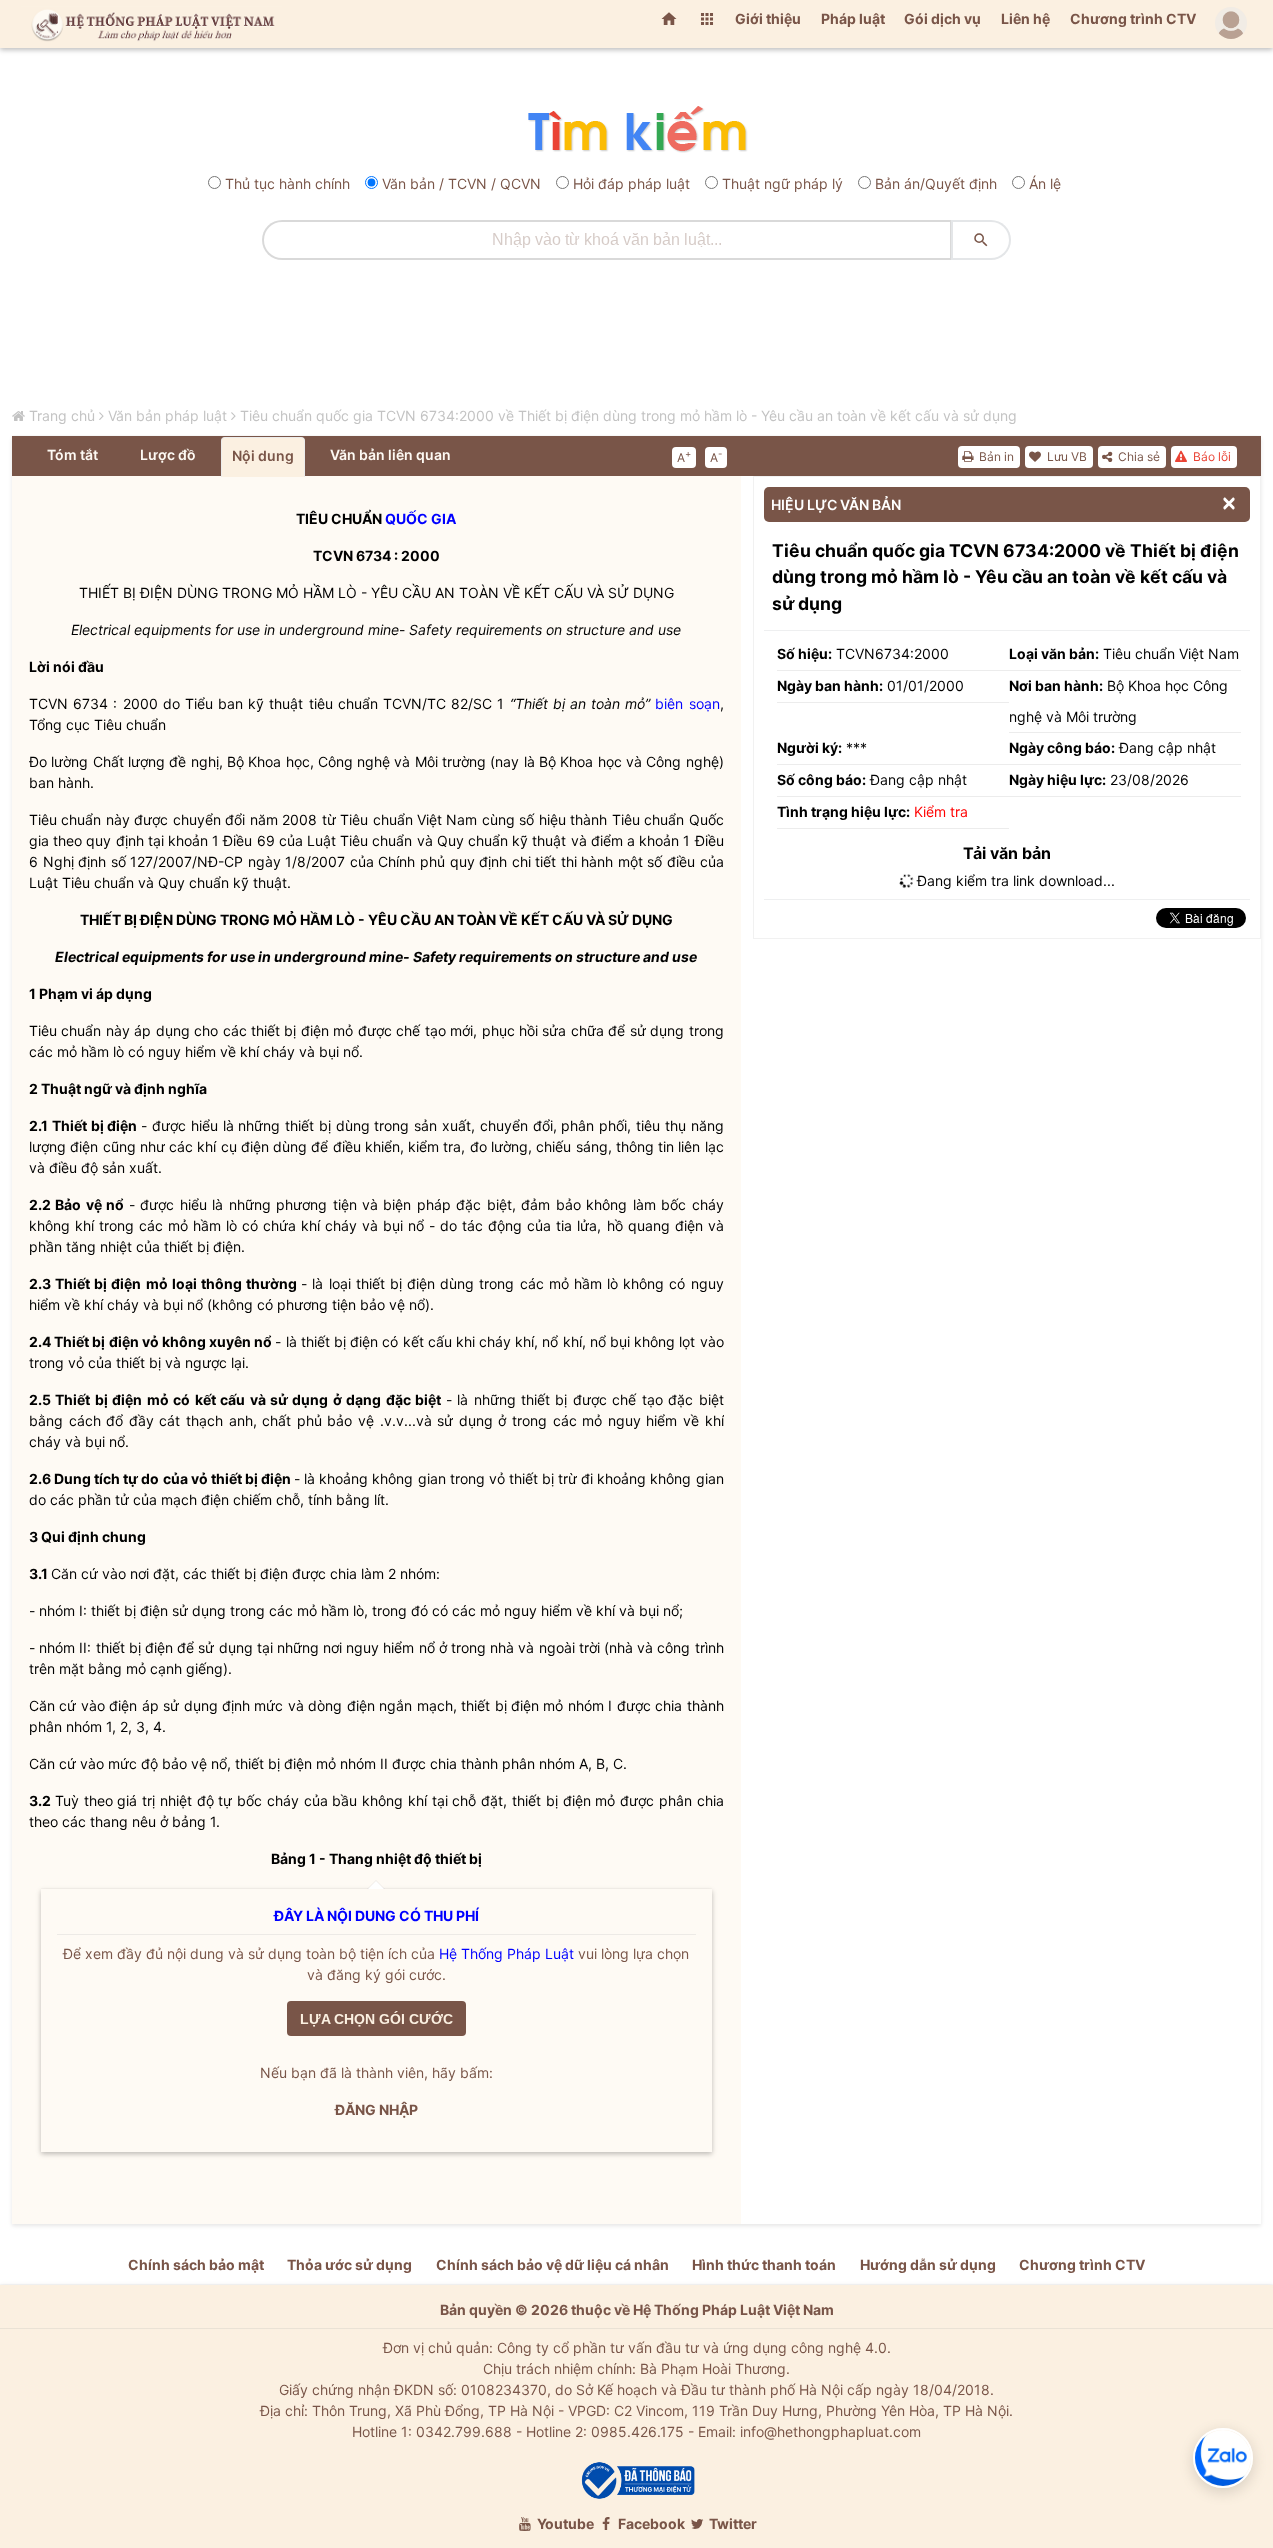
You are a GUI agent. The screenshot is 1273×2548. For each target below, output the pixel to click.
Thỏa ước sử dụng (349, 2264)
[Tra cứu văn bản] (636, 130)
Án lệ (1045, 183)
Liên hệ (1025, 18)
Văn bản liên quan (390, 454)
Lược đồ (168, 454)
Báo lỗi (1210, 456)
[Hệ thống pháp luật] (149, 24)
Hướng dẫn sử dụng (928, 2264)
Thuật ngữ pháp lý (782, 183)
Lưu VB (1065, 456)
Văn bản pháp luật (167, 415)
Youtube (564, 2523)
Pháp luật (853, 18)
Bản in (995, 456)
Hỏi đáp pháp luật (631, 183)
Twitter (731, 2523)
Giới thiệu (768, 18)
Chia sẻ (1137, 456)
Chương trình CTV (1133, 18)
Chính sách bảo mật (196, 2264)
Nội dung (263, 455)
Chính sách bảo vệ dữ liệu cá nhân (552, 2264)
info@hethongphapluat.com (830, 2431)
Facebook (650, 2523)
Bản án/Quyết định (936, 183)
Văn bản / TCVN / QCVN (461, 183)
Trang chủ (62, 415)
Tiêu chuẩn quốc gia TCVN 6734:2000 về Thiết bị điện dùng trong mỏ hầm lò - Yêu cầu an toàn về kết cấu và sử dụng (628, 415)
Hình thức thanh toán (764, 2264)
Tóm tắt (72, 454)
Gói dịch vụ (942, 18)
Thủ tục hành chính (287, 183)
